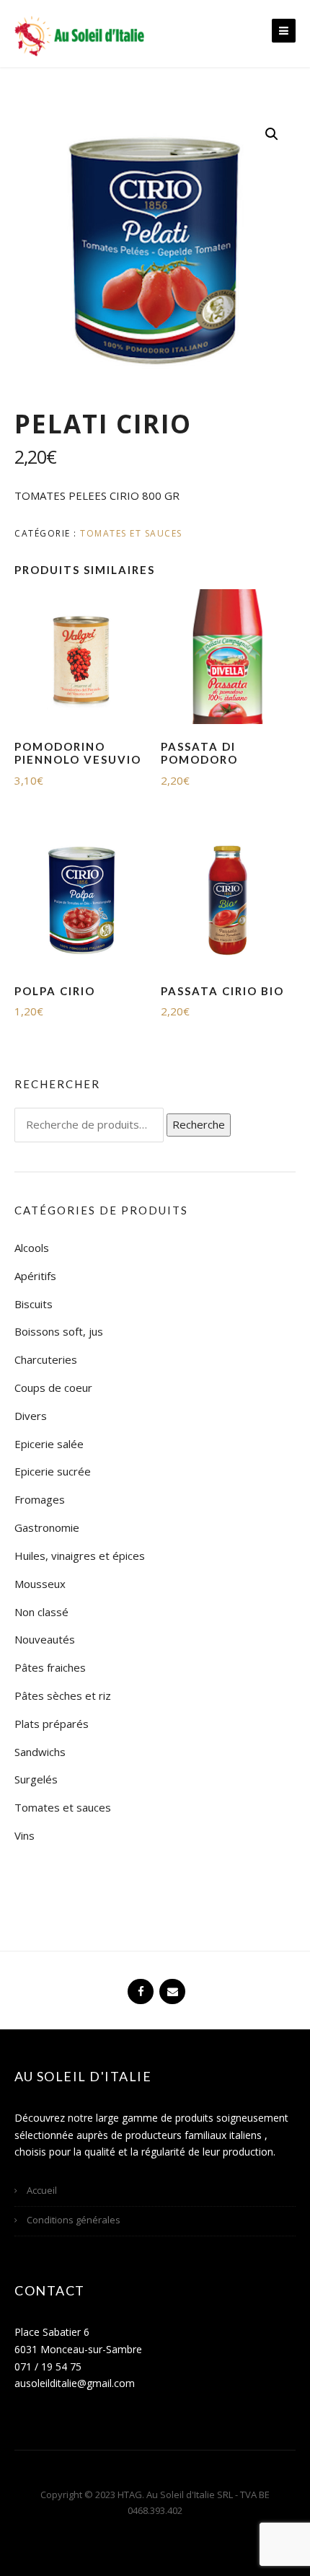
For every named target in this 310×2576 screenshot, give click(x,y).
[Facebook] (139, 1985)
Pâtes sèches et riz (63, 1695)
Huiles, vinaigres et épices (80, 1556)
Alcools (32, 1248)
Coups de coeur (53, 1388)
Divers (31, 1416)
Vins (25, 1835)
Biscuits (34, 1304)
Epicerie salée (49, 1444)
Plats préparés (52, 1724)
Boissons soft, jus (59, 1331)
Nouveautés (45, 1639)
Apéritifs (35, 1276)
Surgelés (36, 1779)
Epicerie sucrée (53, 1471)
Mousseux (40, 1584)
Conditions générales (74, 2220)
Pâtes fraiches (50, 1667)
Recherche (199, 1124)
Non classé (41, 1612)
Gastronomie (47, 1527)
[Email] (171, 1985)
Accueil (42, 2190)
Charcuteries (46, 1359)
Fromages (40, 1499)
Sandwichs (40, 1752)
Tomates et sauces (131, 533)
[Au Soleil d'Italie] (79, 35)
